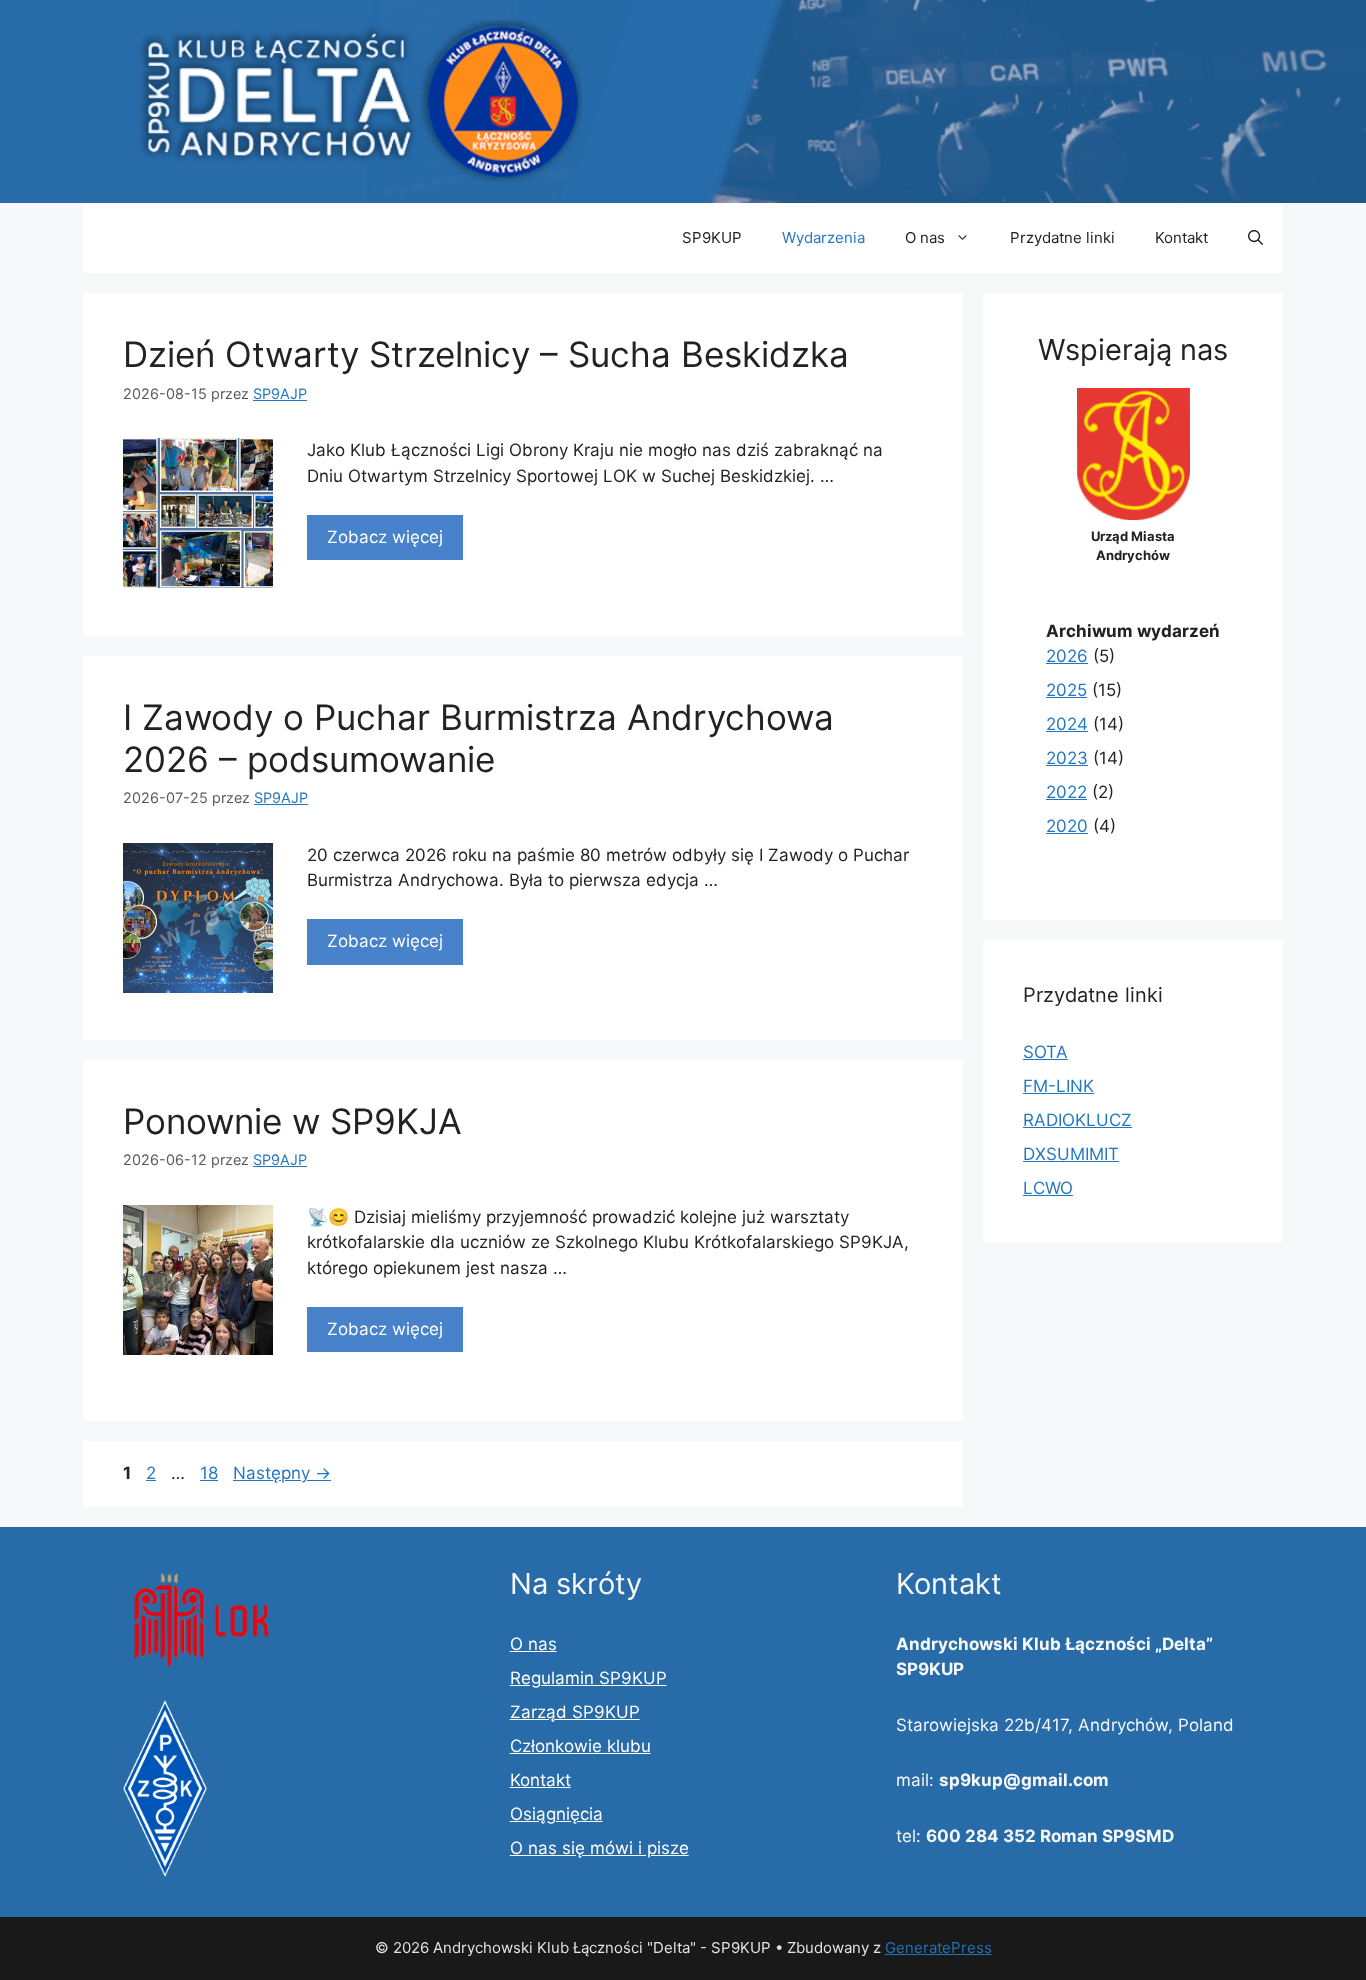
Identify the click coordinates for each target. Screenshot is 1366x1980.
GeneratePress (938, 1947)
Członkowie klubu (580, 1746)
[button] (1255, 238)
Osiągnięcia (556, 1814)
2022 (1066, 792)
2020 (1067, 826)
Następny (282, 1473)
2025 (1066, 690)
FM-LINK (1058, 1086)
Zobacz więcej (385, 537)
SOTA (1045, 1052)
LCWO (1048, 1188)
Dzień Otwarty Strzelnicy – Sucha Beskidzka (486, 354)
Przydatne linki (1062, 237)
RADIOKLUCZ (1077, 1120)
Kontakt (1181, 237)
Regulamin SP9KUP (588, 1678)
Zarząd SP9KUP (575, 1712)
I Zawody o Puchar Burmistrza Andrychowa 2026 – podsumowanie (478, 738)
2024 (1067, 724)
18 (211, 1473)
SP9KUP (712, 237)
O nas (925, 237)
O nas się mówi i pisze (599, 1848)
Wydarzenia (823, 237)
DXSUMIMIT (1071, 1154)
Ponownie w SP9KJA (292, 1121)
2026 (1067, 656)
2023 (1067, 758)
